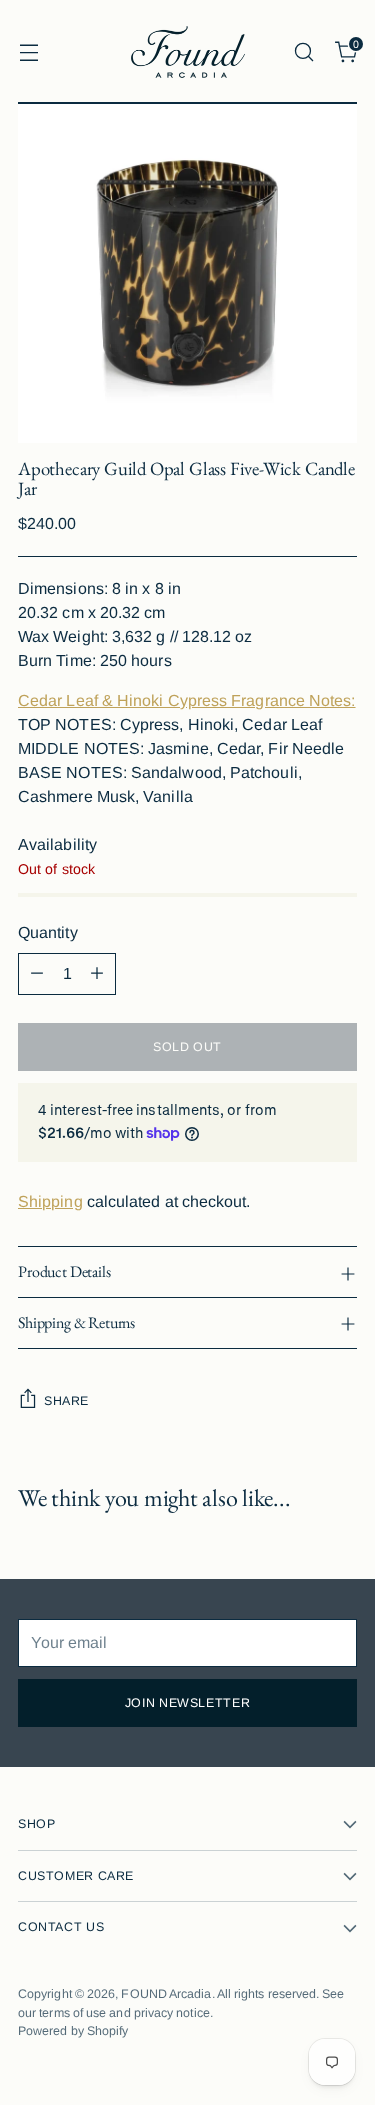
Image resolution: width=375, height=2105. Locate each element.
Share (66, 1401)
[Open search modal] (303, 51)
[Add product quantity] (97, 974)
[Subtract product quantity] (37, 974)
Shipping (50, 1201)
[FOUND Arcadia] (188, 52)
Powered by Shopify (73, 2031)
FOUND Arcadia (166, 1994)
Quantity (48, 932)
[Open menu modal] (28, 51)
